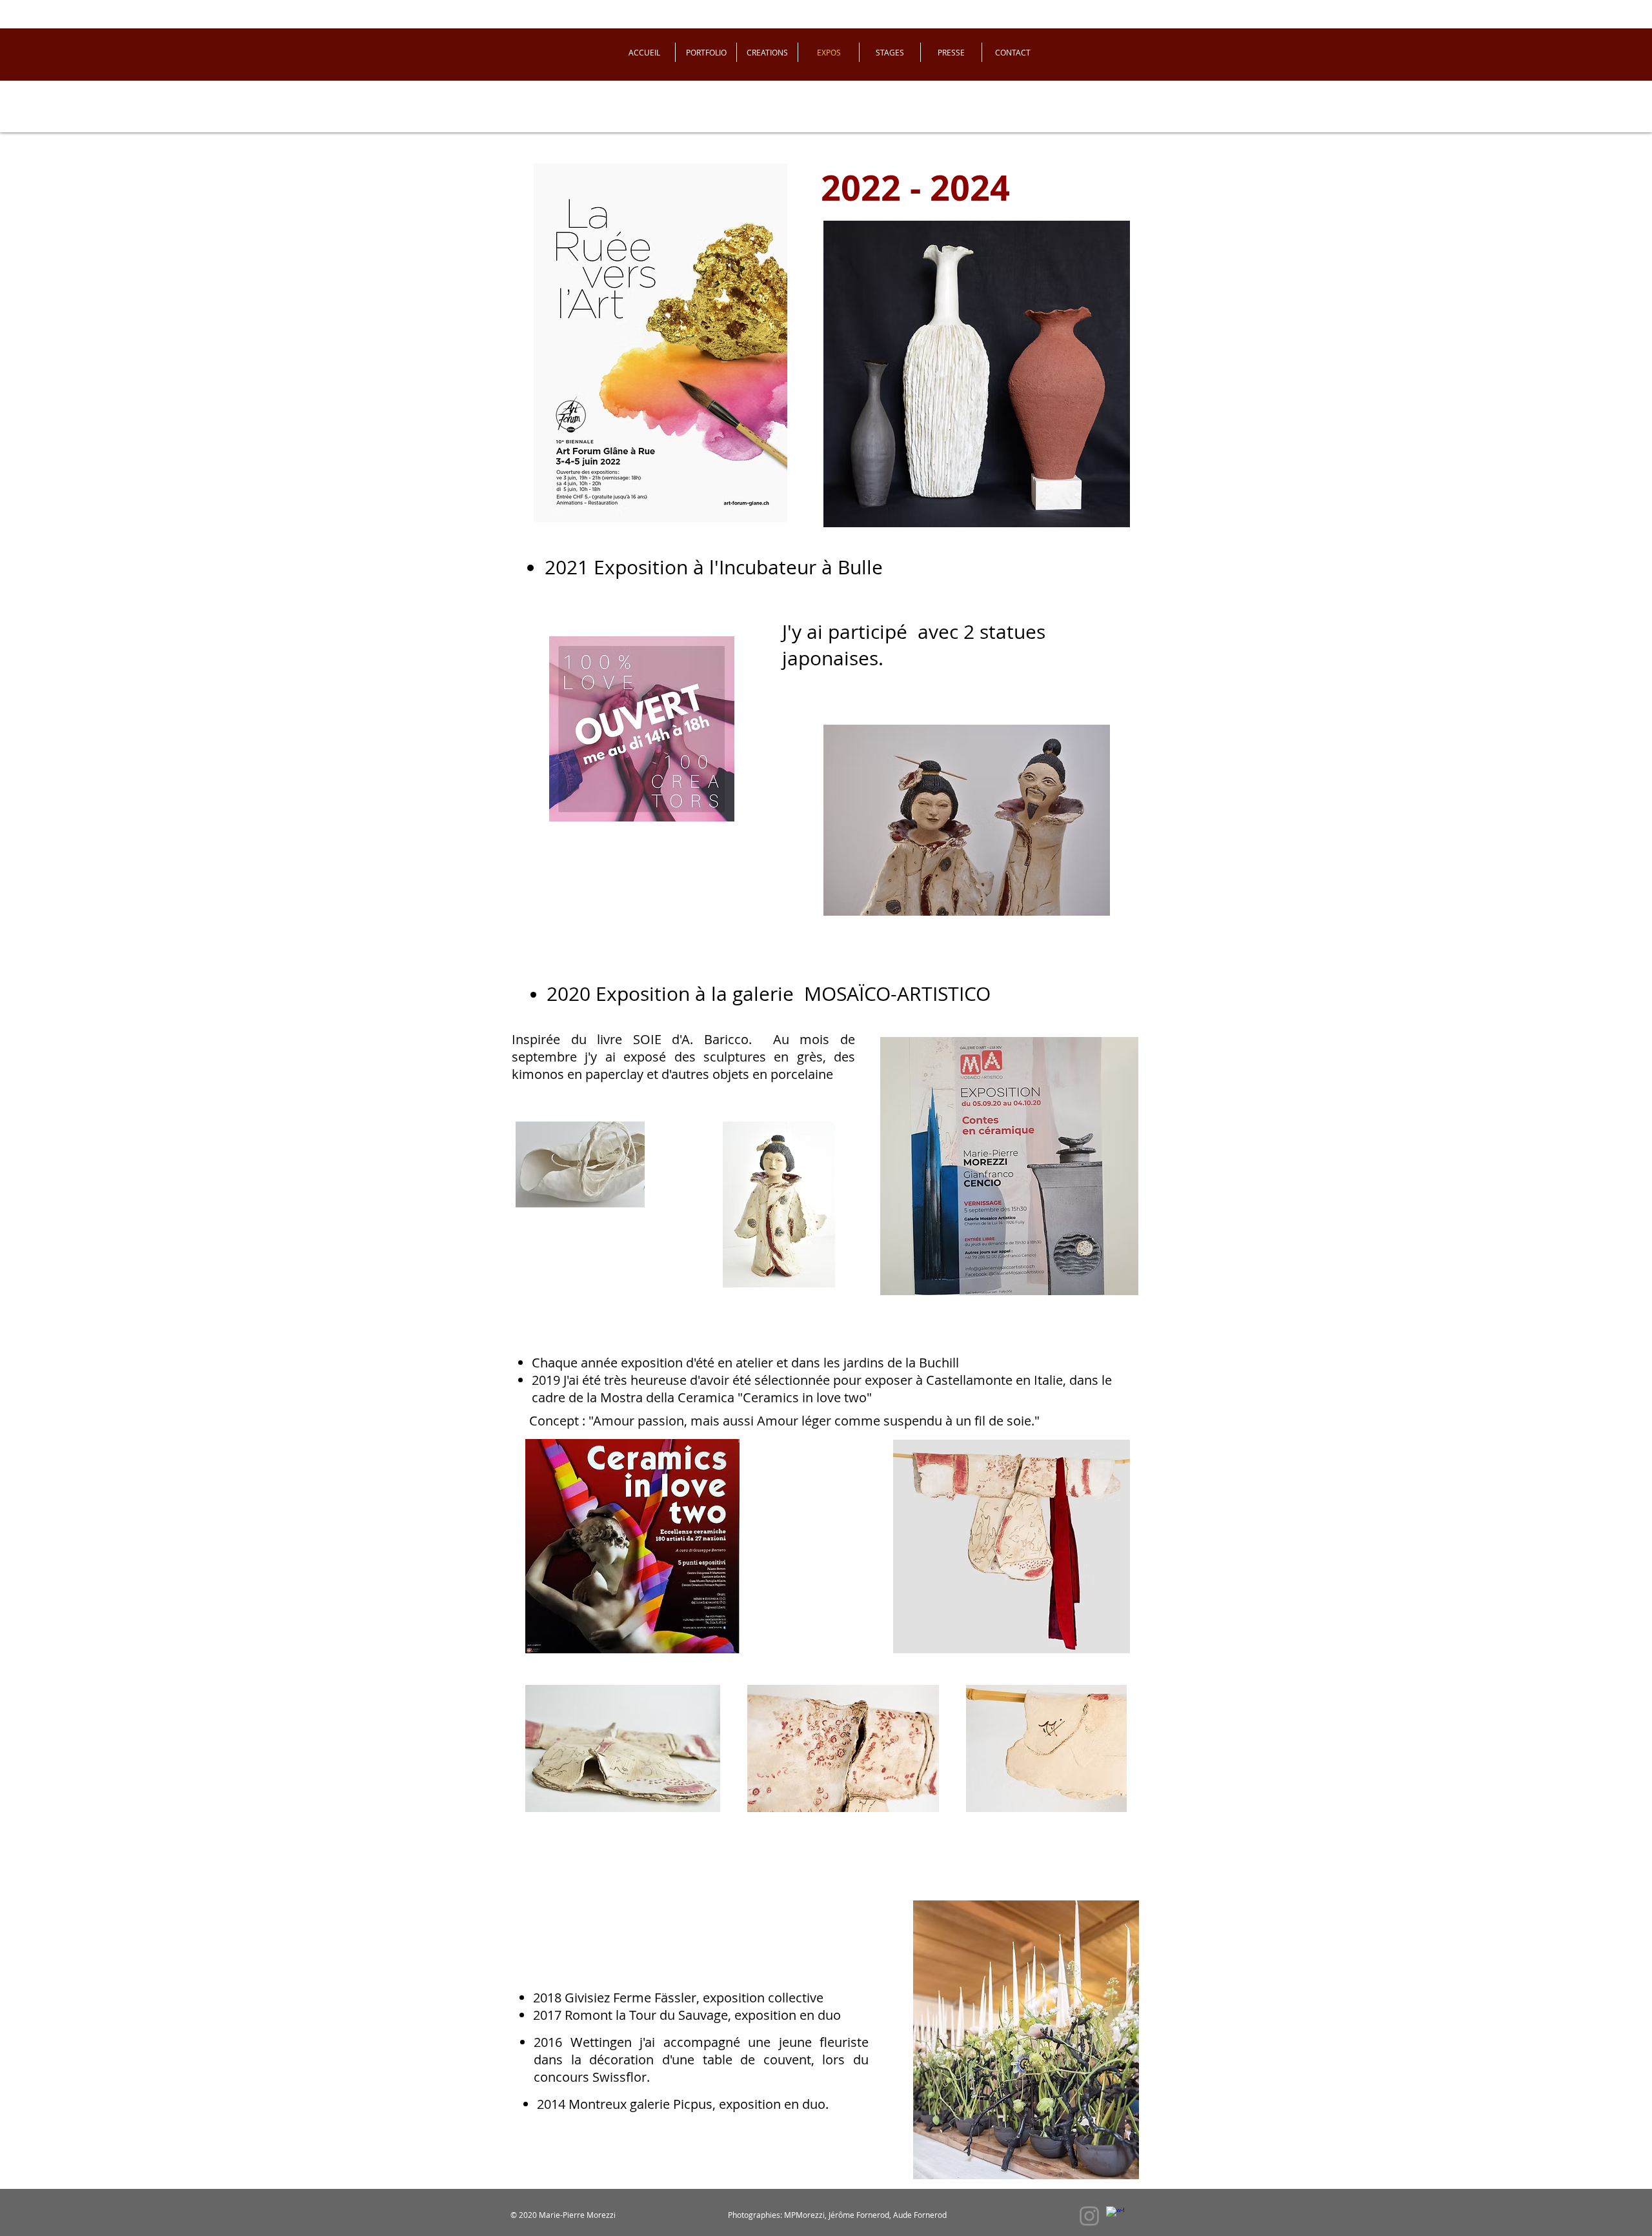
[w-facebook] (1115, 2215)
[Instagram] (1089, 2216)
